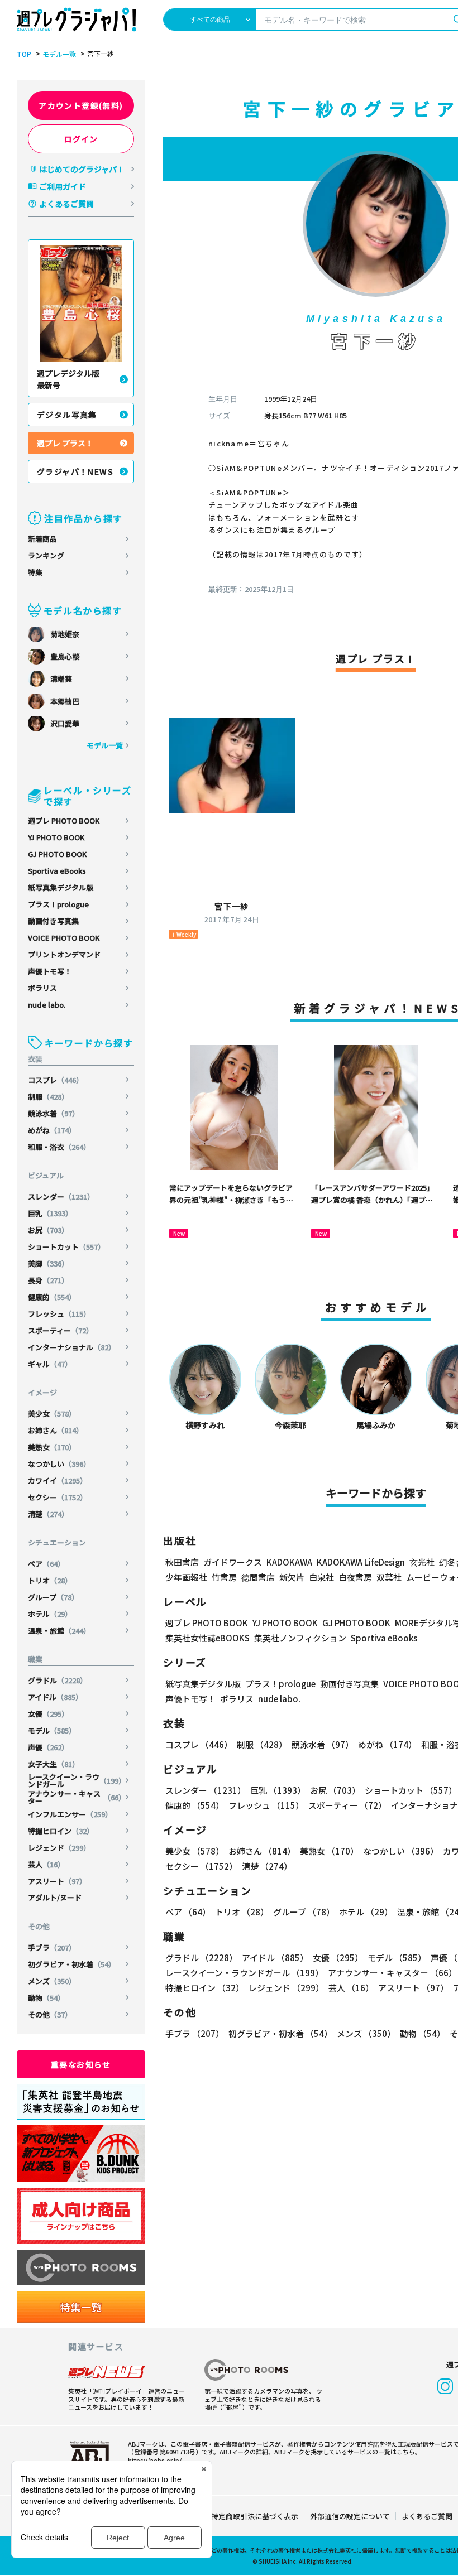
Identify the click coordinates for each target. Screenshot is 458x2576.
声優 (48, 1747)
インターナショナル (72, 1347)
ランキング (46, 555)
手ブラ (52, 1947)
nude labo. (47, 1005)
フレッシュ (59, 1314)
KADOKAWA (289, 1562)
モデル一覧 (59, 54)
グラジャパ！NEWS (75, 471)
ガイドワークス (233, 1562)
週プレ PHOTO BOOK (64, 820)
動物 (46, 1998)
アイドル (55, 1697)
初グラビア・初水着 (72, 1964)
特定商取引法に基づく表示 (255, 2516)
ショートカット (66, 1247)
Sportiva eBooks (57, 871)
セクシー (58, 1497)
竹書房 (224, 1577)
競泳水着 (54, 1113)
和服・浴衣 (59, 1147)
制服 (48, 1097)
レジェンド (59, 1848)
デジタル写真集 (67, 415)
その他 (50, 2014)
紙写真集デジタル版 (61, 887)
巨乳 (50, 1213)
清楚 (48, 1514)
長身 (48, 1280)
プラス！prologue (58, 904)
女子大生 (54, 1764)
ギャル (50, 1364)
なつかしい (59, 1464)
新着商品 (42, 539)
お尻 (48, 1230)
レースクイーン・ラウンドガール (77, 1780)
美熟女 (52, 1447)
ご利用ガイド (63, 186)
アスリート (57, 1881)
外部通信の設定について (350, 2516)
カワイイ (58, 1480)
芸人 (46, 1864)
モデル (52, 1730)
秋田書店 (182, 1562)
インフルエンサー (70, 1814)
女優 (48, 1714)
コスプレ (56, 1080)
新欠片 (292, 1577)
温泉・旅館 (59, 1631)
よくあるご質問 (66, 204)
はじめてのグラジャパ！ (82, 169)
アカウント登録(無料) (81, 105)
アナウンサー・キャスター (77, 1797)
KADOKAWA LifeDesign (361, 1562)
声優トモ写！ (50, 971)
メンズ (52, 1981)
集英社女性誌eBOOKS (207, 1638)
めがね (52, 1130)
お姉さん (56, 1430)
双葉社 (389, 1577)
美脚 (48, 1263)
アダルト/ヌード (55, 1897)
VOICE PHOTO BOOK (64, 938)
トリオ (50, 1580)
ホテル (50, 1614)
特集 (35, 572)
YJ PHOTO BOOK (56, 837)
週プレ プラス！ (65, 443)
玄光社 (422, 1562)
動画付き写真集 (53, 921)
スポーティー (61, 1330)
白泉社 (321, 1577)
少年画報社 (186, 1577)
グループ (53, 1597)
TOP (24, 54)
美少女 (52, 1414)
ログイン (81, 139)
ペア (46, 1564)
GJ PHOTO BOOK (57, 854)
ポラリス (42, 988)
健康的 (52, 1297)
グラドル (58, 1680)
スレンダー (61, 1196)
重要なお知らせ (81, 2064)
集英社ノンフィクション (300, 1638)
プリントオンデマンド (64, 954)
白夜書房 (355, 1577)
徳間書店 (258, 1577)
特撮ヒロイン (61, 1831)
